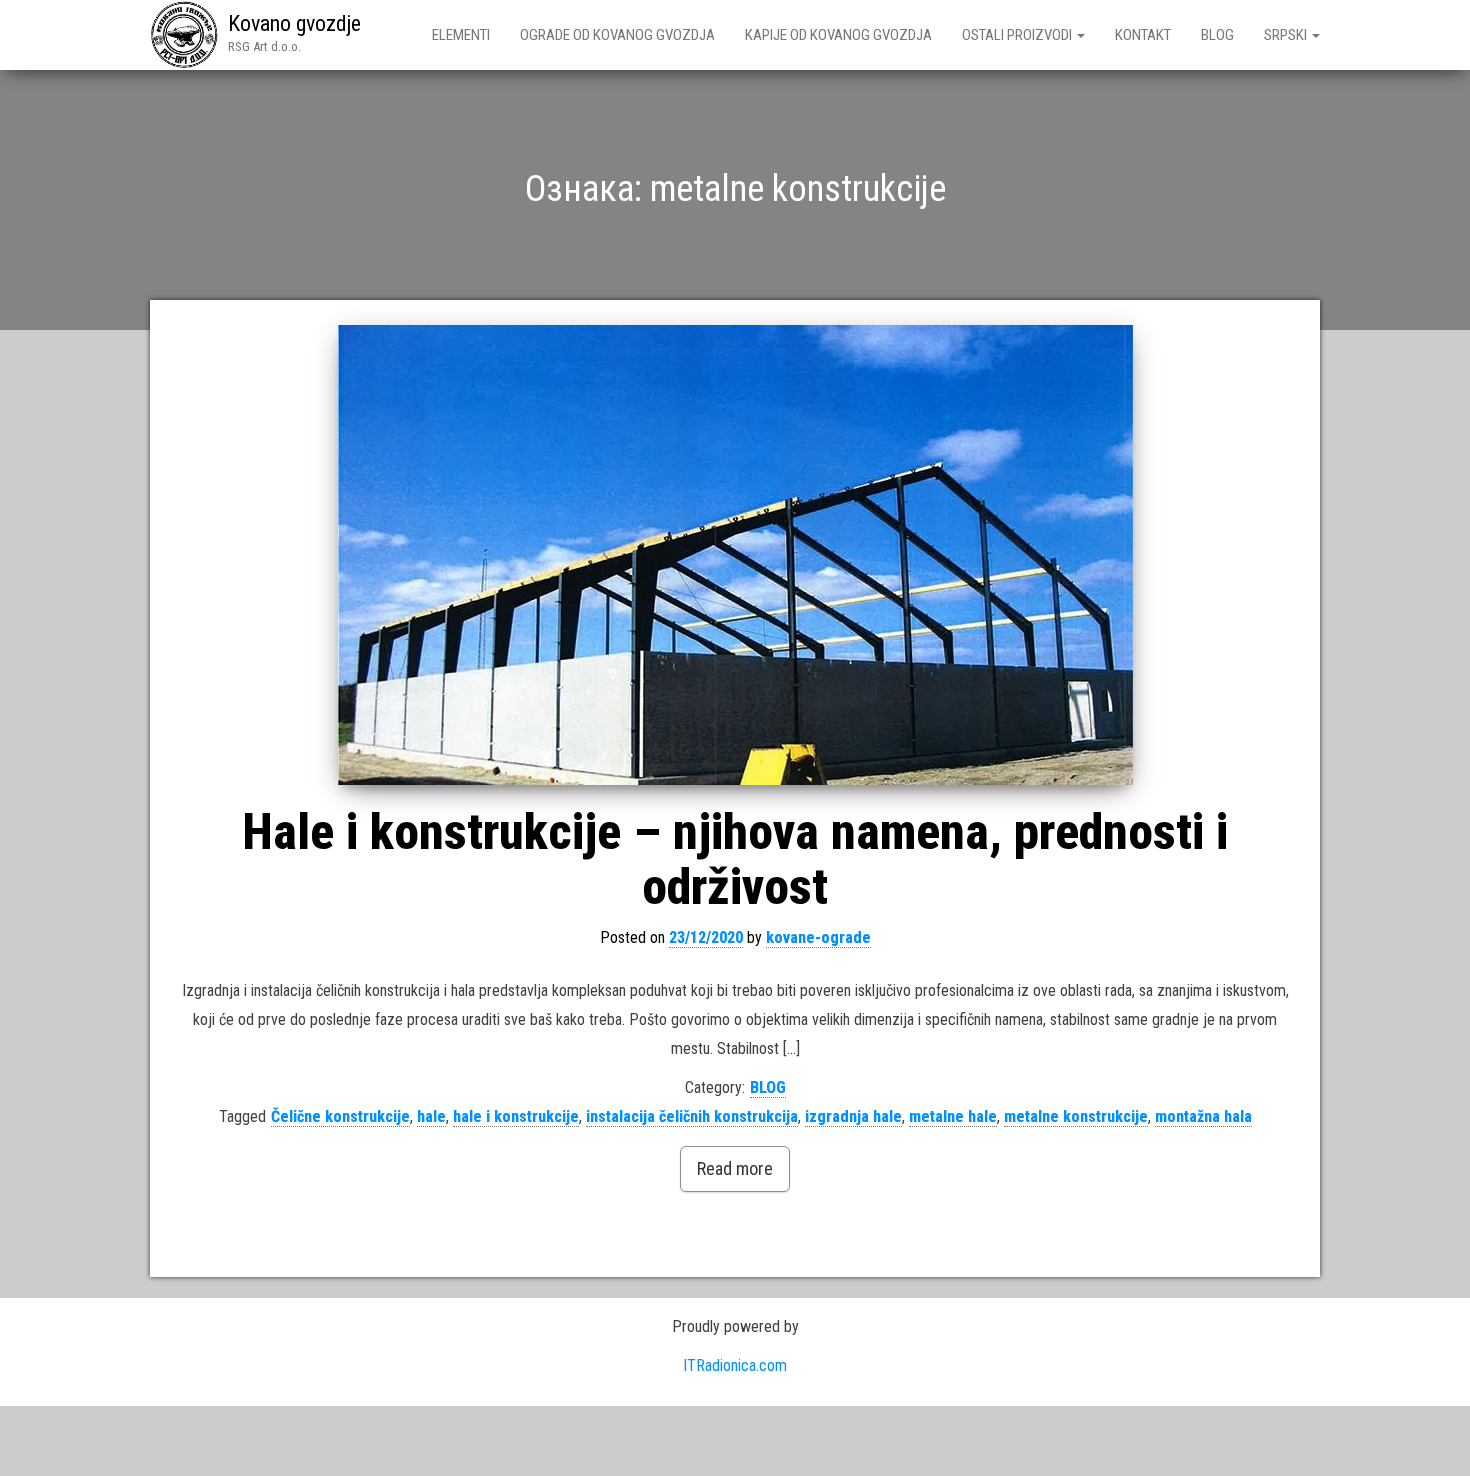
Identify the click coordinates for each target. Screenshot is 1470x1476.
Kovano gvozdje (294, 23)
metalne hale (953, 1116)
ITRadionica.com (735, 1365)
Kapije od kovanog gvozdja (838, 35)
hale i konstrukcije (516, 1116)
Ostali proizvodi (1018, 35)
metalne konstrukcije (1076, 1116)
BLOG (1217, 35)
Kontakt (1143, 35)
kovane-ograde (818, 937)
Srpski (1287, 35)
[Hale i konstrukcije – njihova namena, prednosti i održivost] (735, 555)
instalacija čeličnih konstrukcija (692, 1116)
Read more (735, 1168)
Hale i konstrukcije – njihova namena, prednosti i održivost (735, 859)
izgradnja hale (853, 1116)
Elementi (461, 35)
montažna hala (1203, 1116)
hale (431, 1116)
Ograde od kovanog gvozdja (617, 35)
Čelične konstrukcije (340, 1116)
